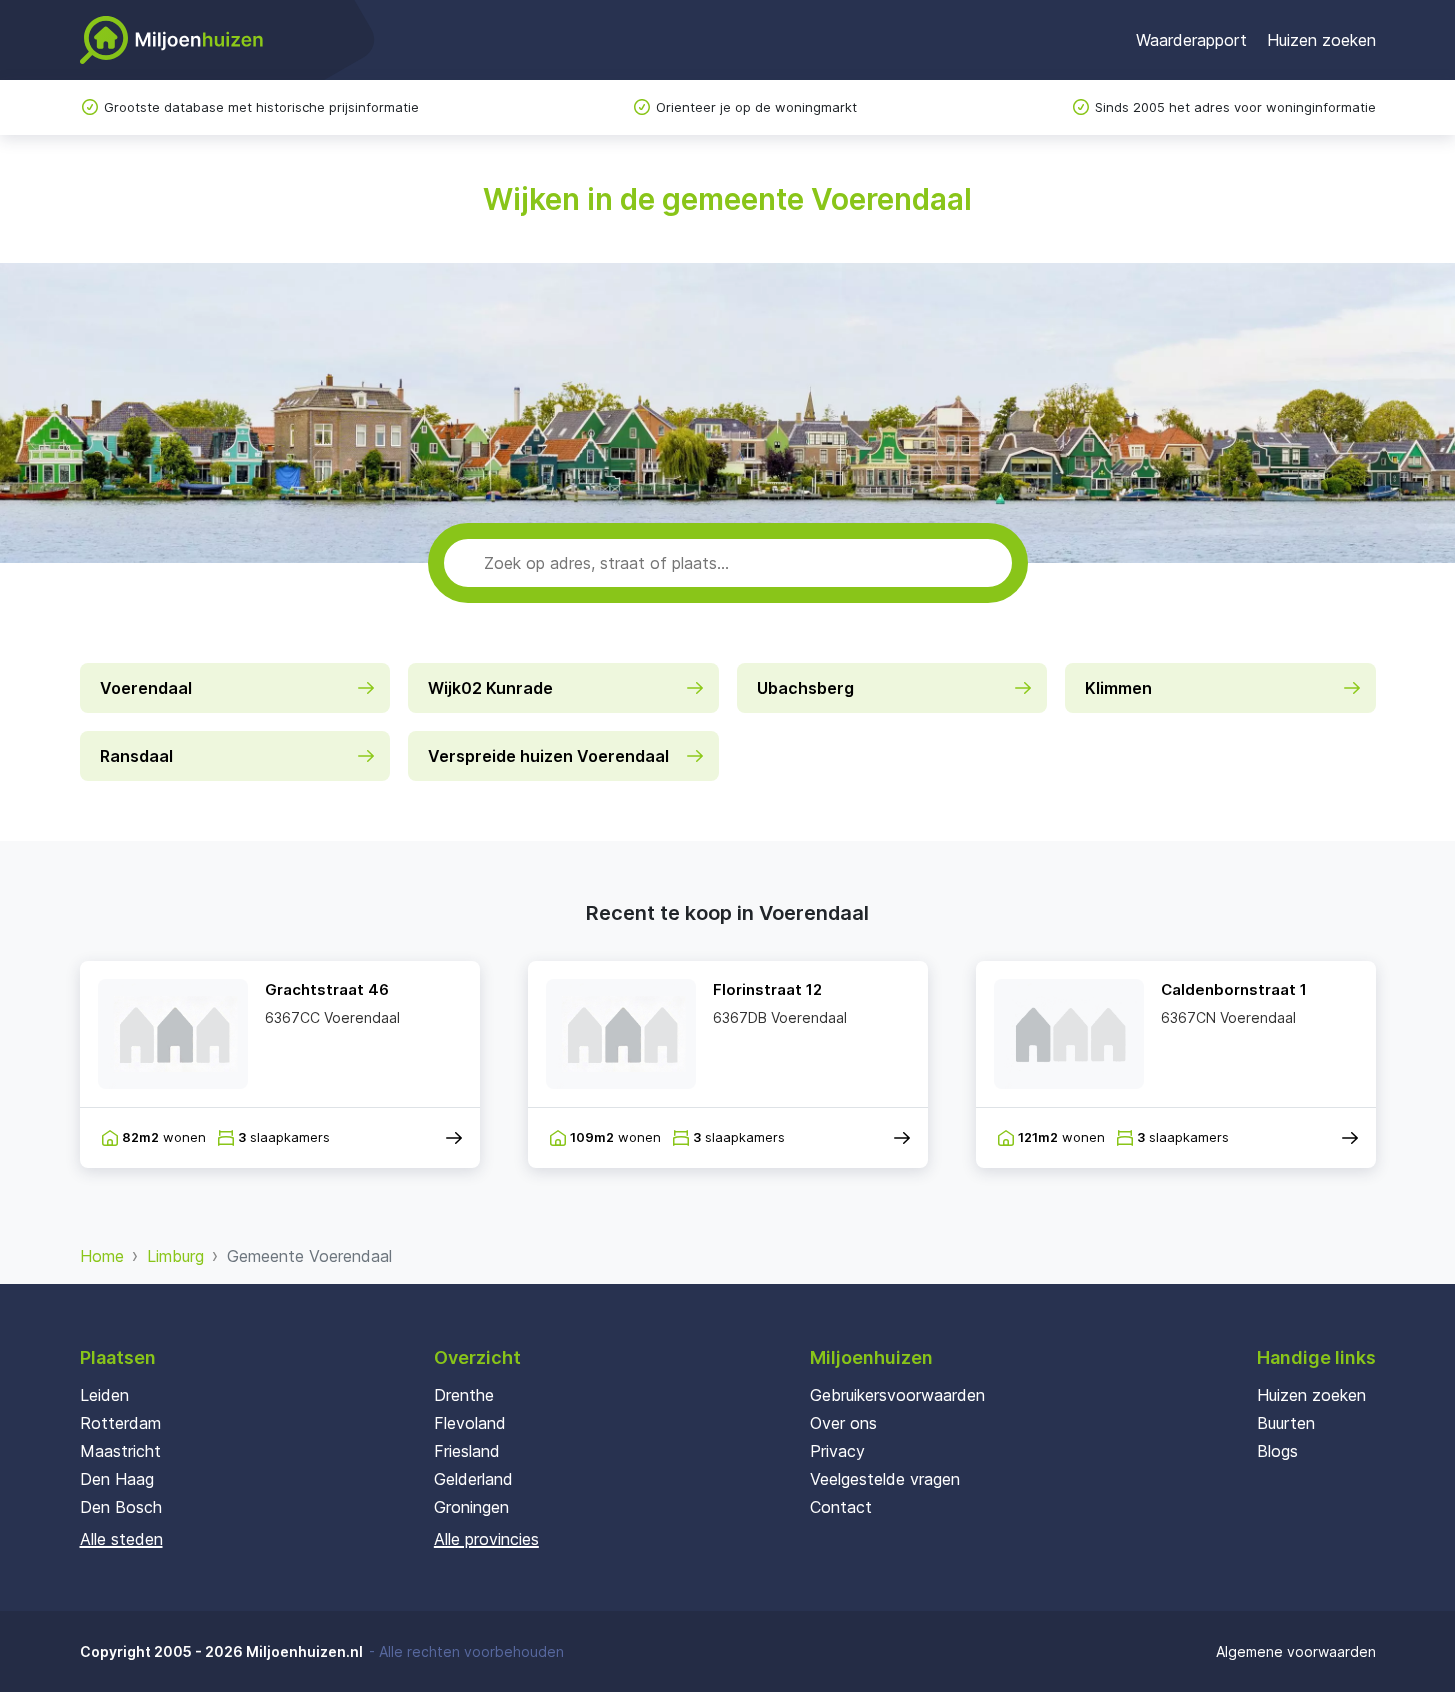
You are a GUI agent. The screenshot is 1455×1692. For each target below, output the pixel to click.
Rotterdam (120, 1423)
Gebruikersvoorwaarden (897, 1395)
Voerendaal (146, 688)
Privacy (837, 1451)
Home (102, 1256)
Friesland (467, 1451)
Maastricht (120, 1451)
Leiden (104, 1395)
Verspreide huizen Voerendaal (548, 756)
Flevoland (470, 1423)
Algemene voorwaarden (1296, 1651)
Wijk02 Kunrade (490, 688)
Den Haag (117, 1479)
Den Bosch (121, 1507)
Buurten (1286, 1423)
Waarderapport (1191, 40)
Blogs (1277, 1451)
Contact (841, 1507)
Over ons (843, 1423)
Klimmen (1118, 688)
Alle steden (121, 1539)
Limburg (175, 1256)
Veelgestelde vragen (885, 1479)
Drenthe (464, 1395)
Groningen (471, 1507)
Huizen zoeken (1321, 40)
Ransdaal (136, 756)
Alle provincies (486, 1539)
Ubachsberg (805, 688)
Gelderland (473, 1479)
